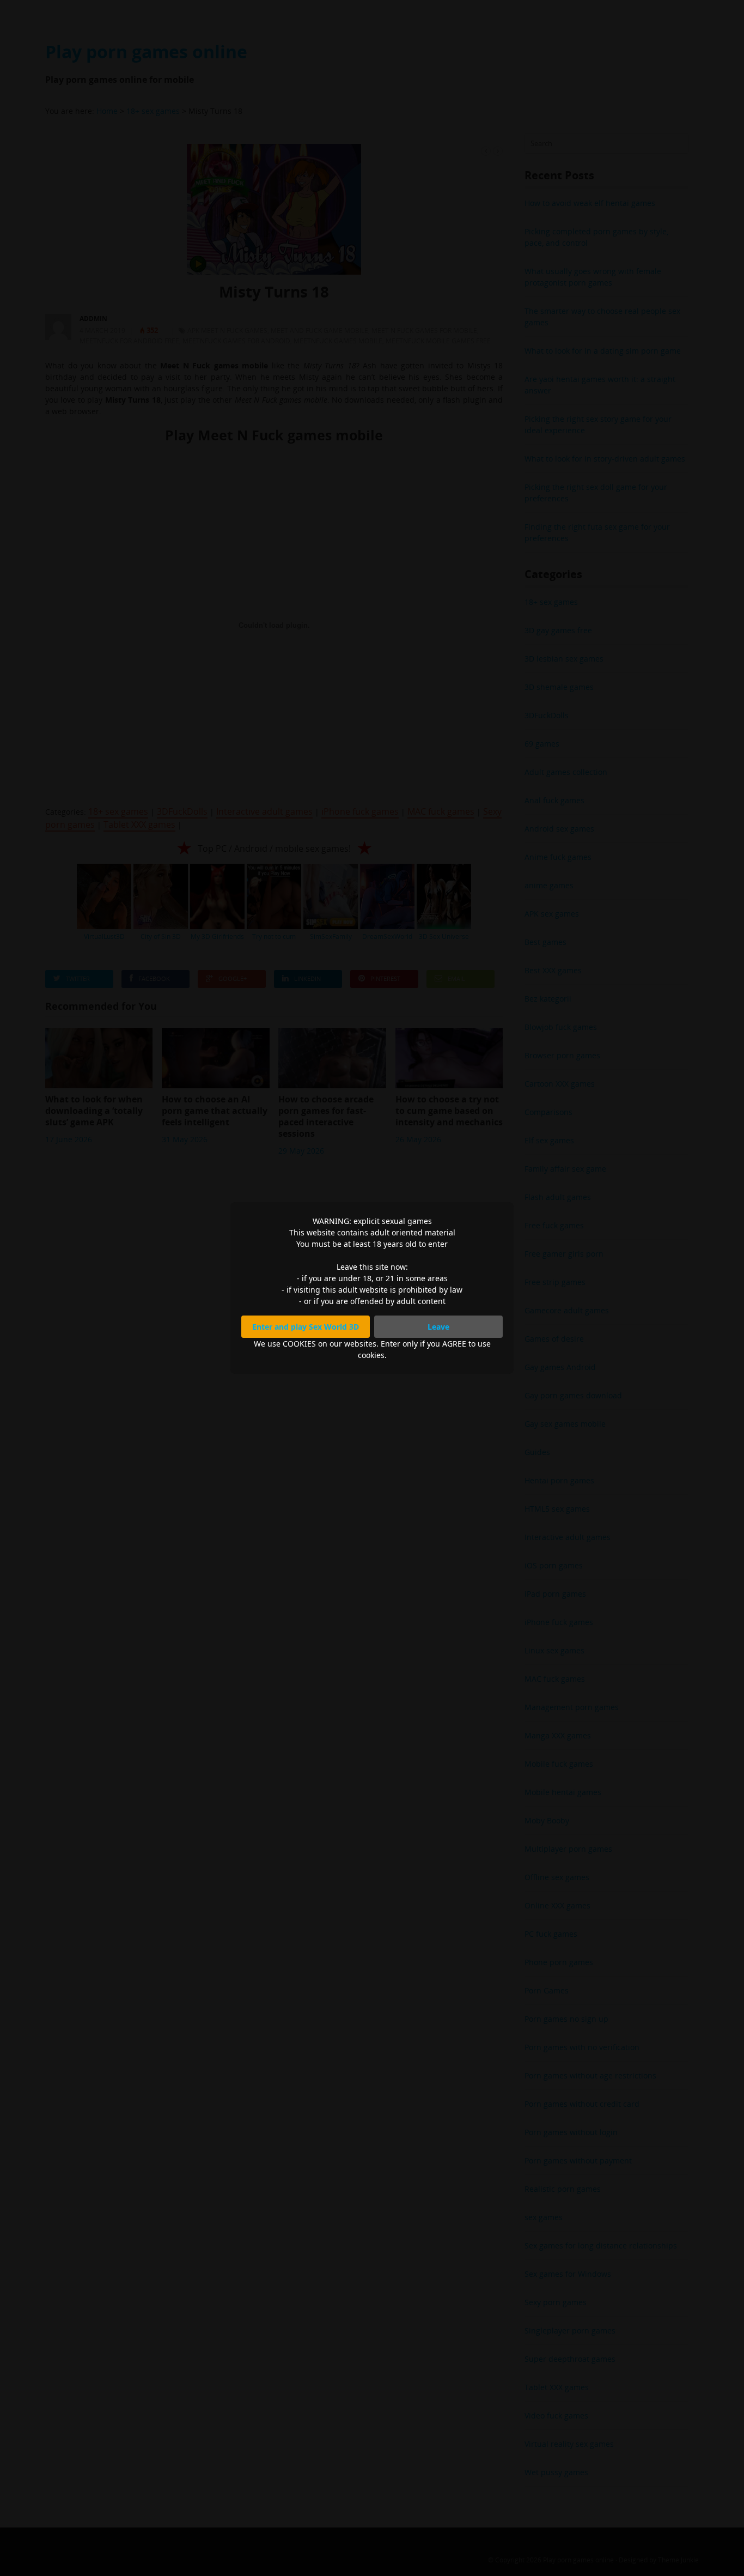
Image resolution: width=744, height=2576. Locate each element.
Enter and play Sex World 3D (306, 1327)
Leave (438, 1327)
